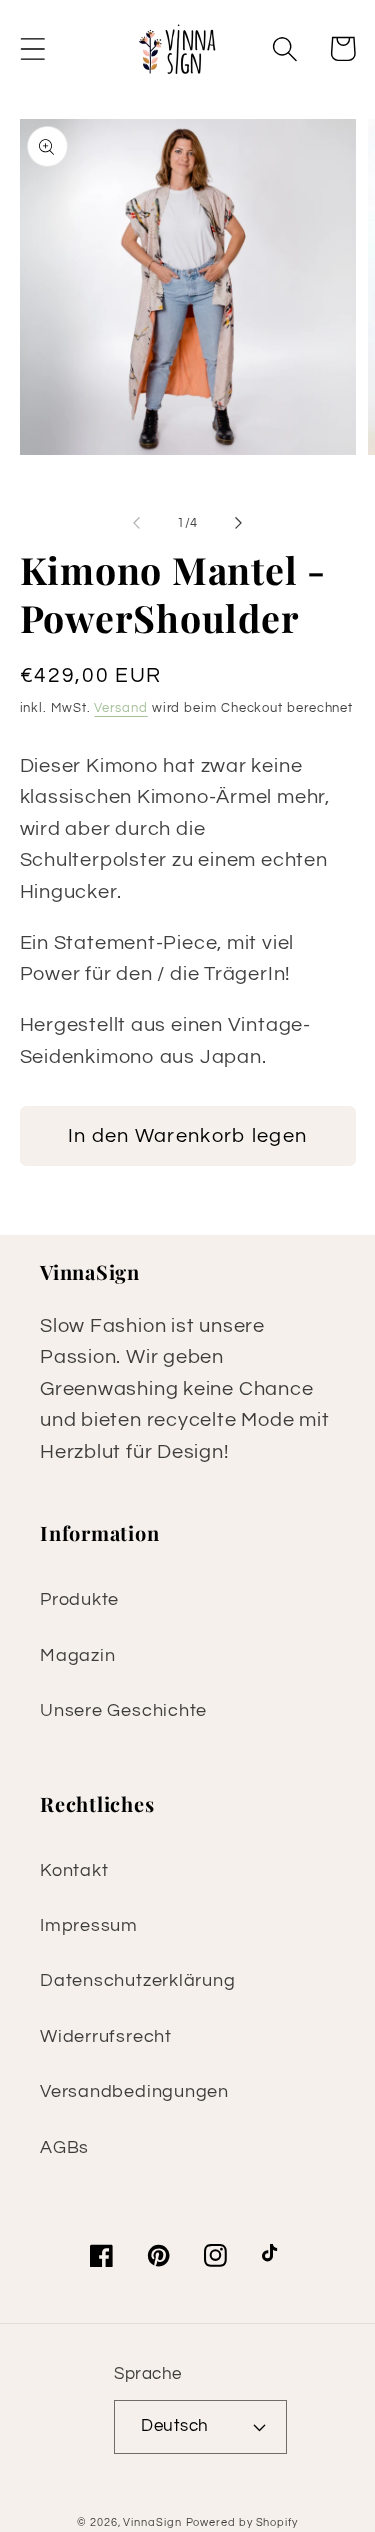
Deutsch (175, 2426)
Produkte (79, 1599)
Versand (120, 708)
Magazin (77, 1655)
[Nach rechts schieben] (238, 523)
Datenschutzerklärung (138, 1980)
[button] (32, 48)
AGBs (64, 2147)
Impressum (89, 1925)
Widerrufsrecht (106, 2036)
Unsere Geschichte (123, 1710)
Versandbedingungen (134, 2091)
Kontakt (74, 1870)
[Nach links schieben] (137, 523)
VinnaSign (152, 2522)
